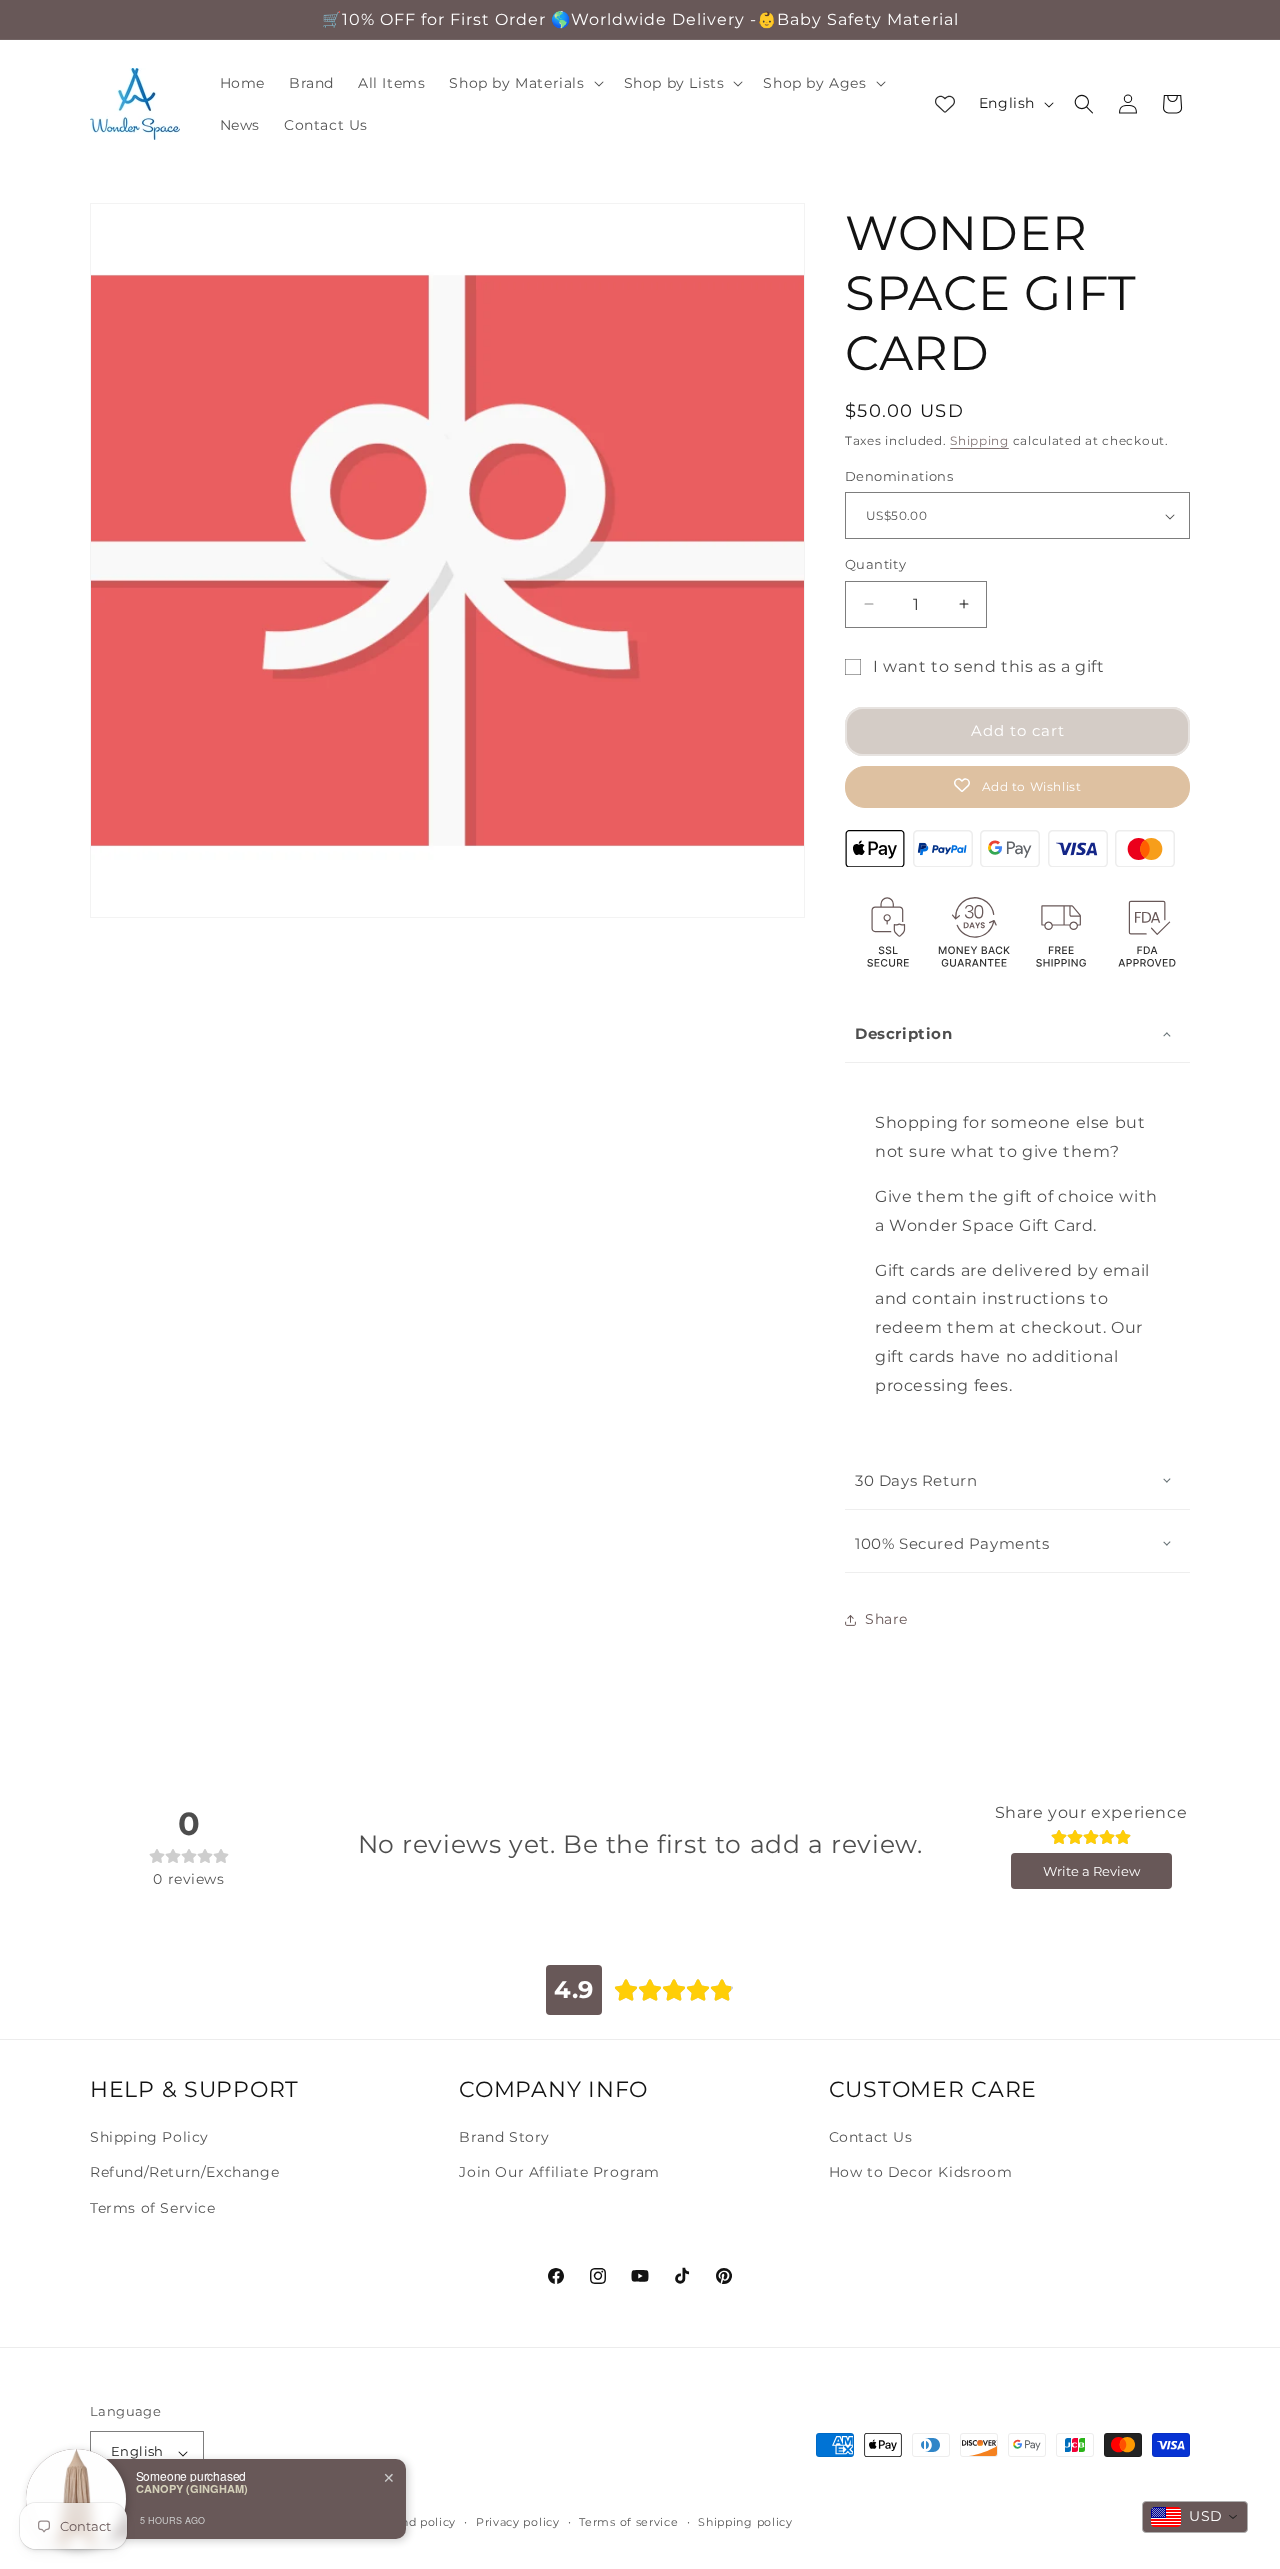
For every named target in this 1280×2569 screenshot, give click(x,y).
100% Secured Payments (952, 1543)
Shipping (979, 440)
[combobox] (1195, 2517)
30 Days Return (916, 1480)
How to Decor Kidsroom (921, 2172)
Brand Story (504, 2137)
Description (904, 1033)
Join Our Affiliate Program (559, 2172)
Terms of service (628, 2522)
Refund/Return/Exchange (184, 2172)
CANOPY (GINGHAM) (192, 2488)
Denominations (899, 476)
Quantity (875, 564)
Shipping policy (745, 2522)
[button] (524, 83)
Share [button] (886, 1619)
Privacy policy (518, 2522)
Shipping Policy (149, 2137)
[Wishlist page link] (945, 104)
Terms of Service (153, 2207)
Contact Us (871, 2137)
